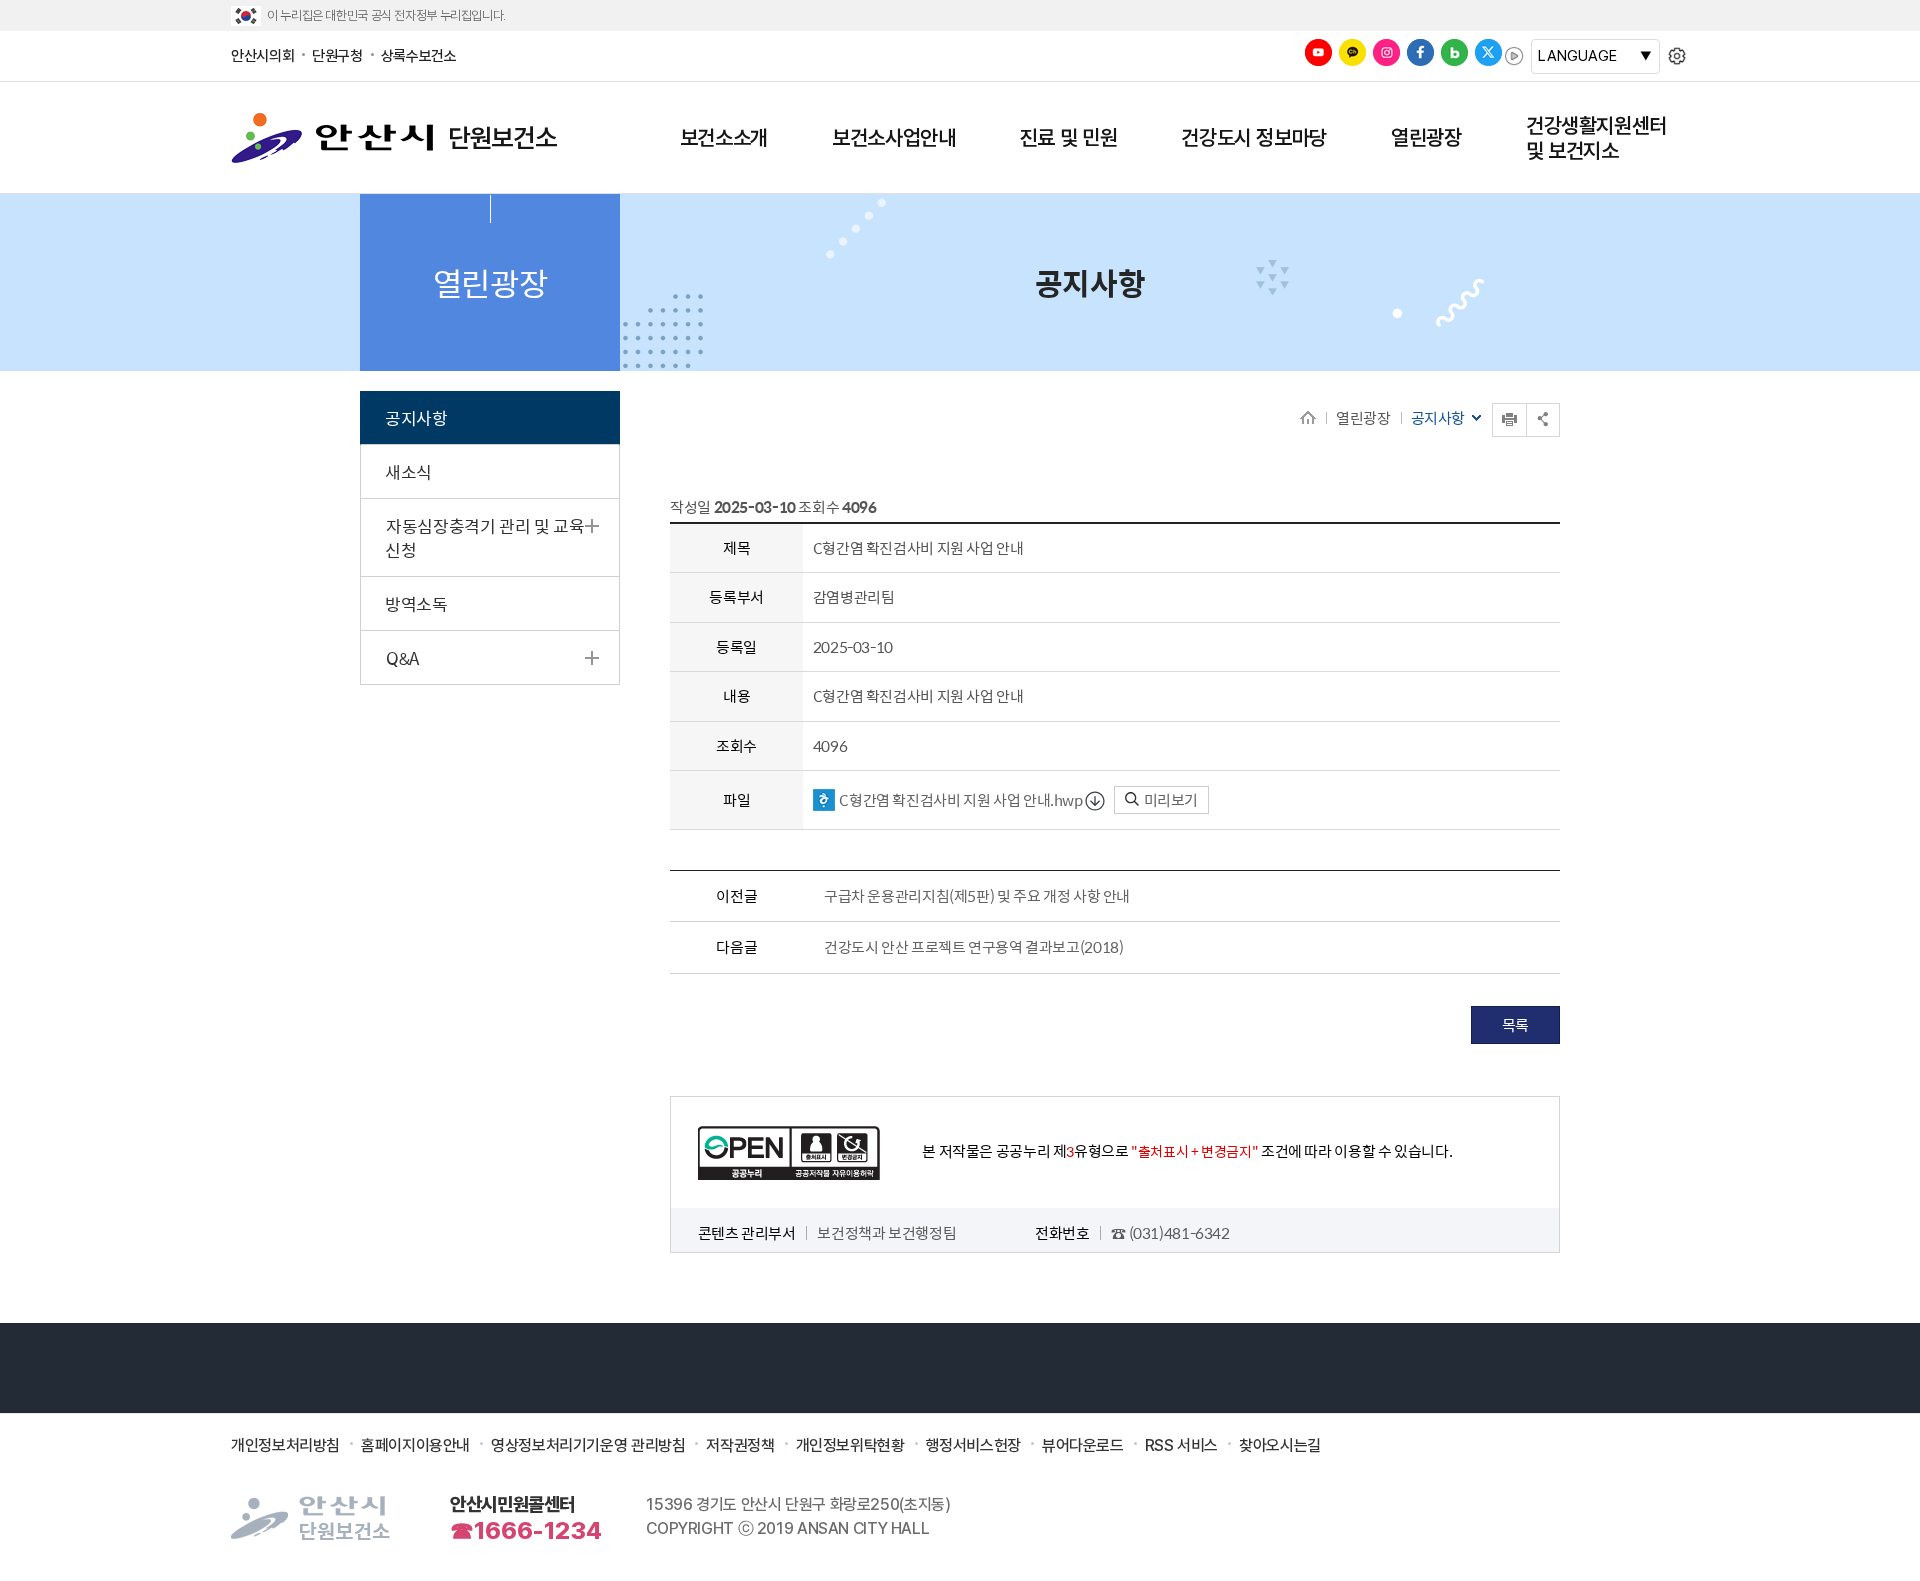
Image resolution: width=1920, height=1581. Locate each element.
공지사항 (416, 418)
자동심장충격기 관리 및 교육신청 (484, 538)
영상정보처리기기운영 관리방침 (588, 1445)
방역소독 (416, 604)
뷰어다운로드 (1083, 1445)
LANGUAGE (1577, 56)
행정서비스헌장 (973, 1445)
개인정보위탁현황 (850, 1445)
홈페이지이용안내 (415, 1445)
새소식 (408, 472)
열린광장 (1363, 417)
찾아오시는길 (1280, 1445)
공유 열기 (1543, 419)
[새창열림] (1318, 52)
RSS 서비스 (1181, 1445)
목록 (1515, 1024)
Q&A (402, 658)
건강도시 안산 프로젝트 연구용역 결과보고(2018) (974, 947)
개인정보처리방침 (285, 1445)
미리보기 (1169, 799)
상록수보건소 (419, 56)
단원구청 (337, 56)
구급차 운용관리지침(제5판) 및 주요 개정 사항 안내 (977, 896)
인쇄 (1493, 403)
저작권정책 (740, 1445)
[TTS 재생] (1514, 56)
